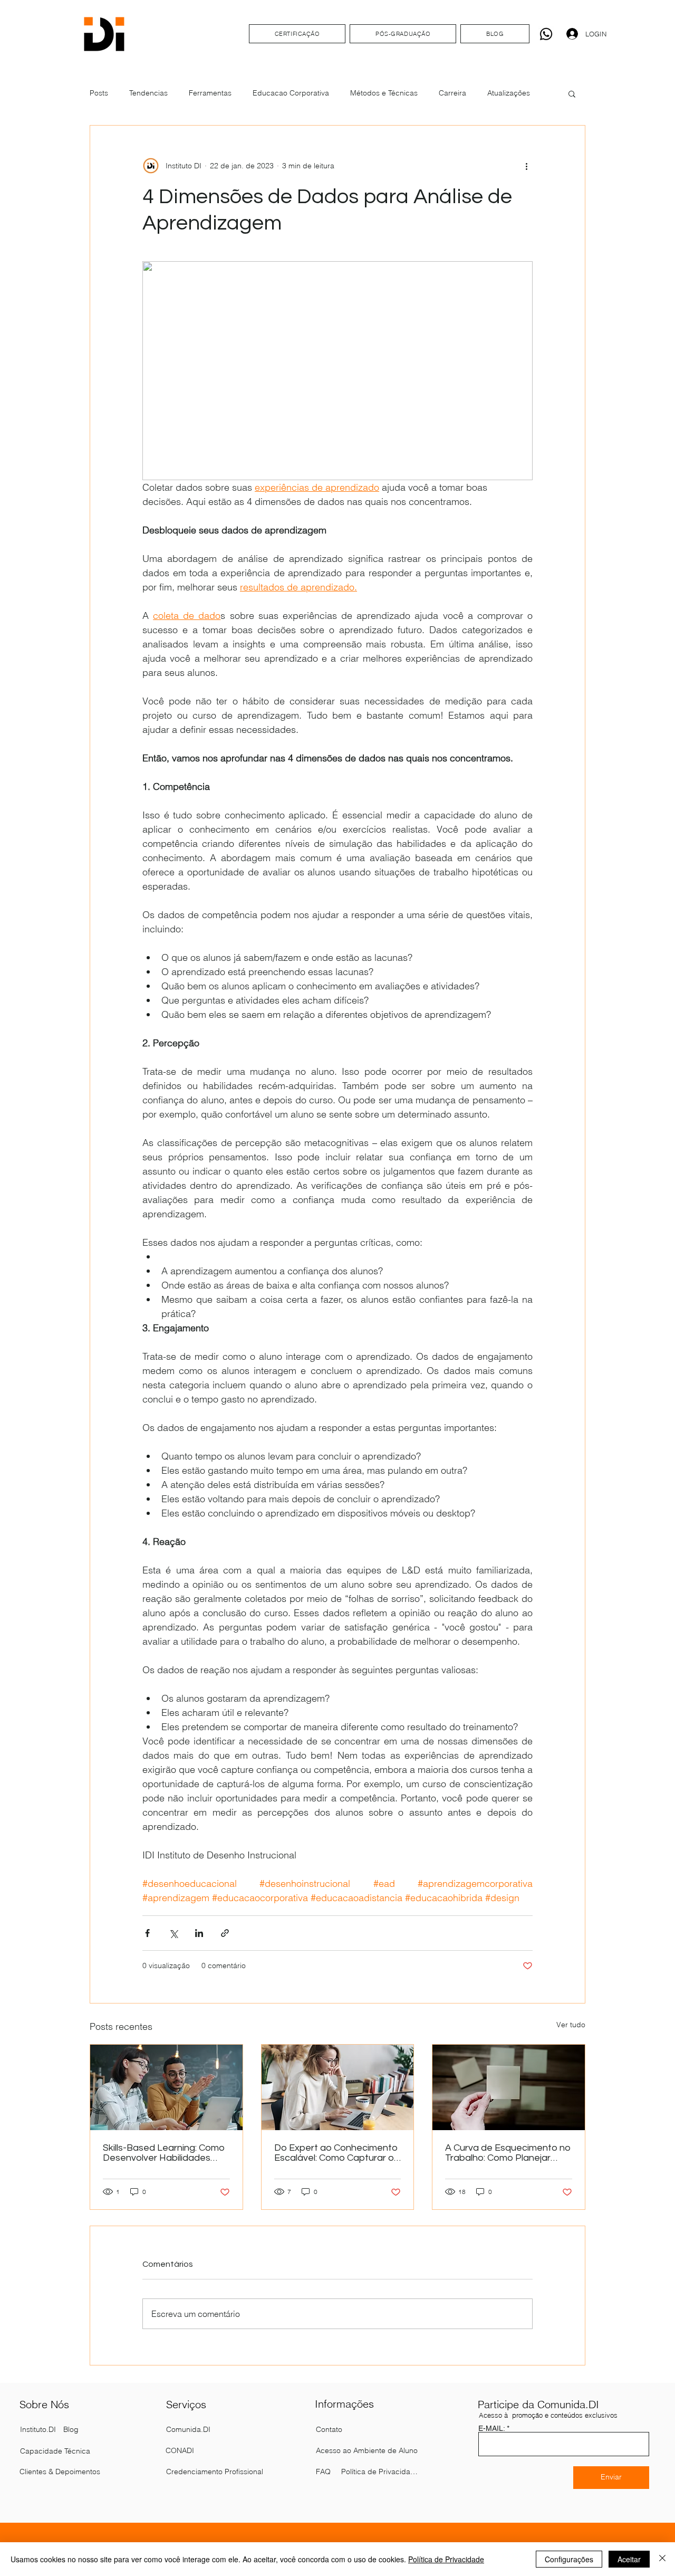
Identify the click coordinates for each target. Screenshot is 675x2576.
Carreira (452, 93)
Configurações (569, 2559)
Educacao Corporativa (291, 93)
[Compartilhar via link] (225, 1933)
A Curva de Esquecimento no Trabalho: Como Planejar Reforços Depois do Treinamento (508, 2153)
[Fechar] (662, 2559)
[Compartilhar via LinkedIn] (199, 1933)
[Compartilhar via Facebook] (147, 1933)
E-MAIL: (491, 2428)
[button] (572, 93)
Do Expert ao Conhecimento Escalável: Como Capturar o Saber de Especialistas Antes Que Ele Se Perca (336, 2153)
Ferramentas (210, 93)
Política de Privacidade (446, 2559)
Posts (99, 93)
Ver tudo (571, 2025)
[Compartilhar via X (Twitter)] (173, 1933)
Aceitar (629, 2559)
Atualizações (509, 93)
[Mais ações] (526, 166)
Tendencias (148, 93)
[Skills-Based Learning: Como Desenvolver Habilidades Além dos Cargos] (166, 2087)
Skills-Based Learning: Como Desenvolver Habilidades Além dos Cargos (164, 2153)
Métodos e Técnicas (384, 93)
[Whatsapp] (546, 34)
